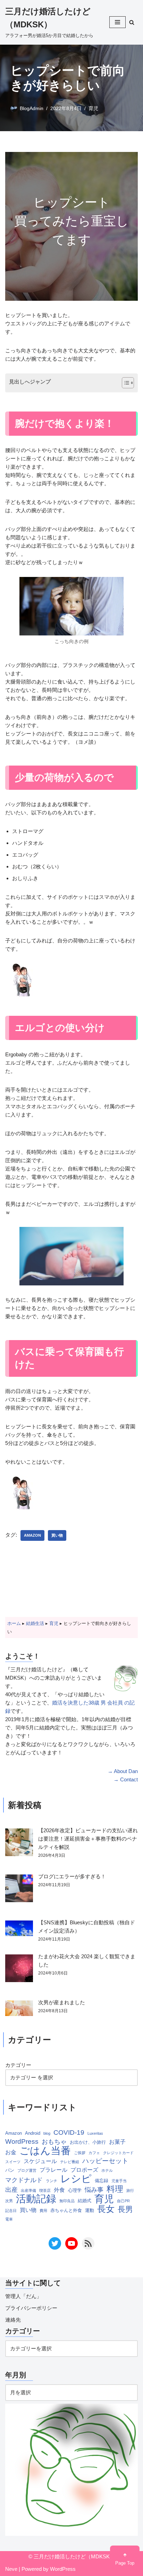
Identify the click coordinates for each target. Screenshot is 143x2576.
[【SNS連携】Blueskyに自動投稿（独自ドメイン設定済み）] (19, 1929)
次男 (9, 2201)
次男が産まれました (62, 2002)
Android (33, 2133)
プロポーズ (84, 2170)
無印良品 (67, 2201)
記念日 (11, 2211)
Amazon (32, 1535)
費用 (43, 2211)
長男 (125, 2209)
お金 (11, 2152)
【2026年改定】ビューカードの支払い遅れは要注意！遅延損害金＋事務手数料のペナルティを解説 (88, 1839)
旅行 (130, 2190)
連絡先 (13, 2320)
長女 (106, 2209)
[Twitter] (55, 2243)
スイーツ (13, 2162)
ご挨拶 (80, 2153)
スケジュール (40, 2161)
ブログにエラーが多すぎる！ (72, 1876)
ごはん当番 (45, 2151)
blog (47, 2133)
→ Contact (126, 1779)
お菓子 (117, 2142)
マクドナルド (24, 2180)
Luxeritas (95, 2133)
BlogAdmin (32, 109)
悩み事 (94, 2190)
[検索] (132, 22)
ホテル (107, 2170)
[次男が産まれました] (19, 2009)
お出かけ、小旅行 (88, 2142)
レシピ (76, 2179)
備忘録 (102, 2181)
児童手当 (119, 2181)
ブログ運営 (27, 2170)
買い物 (57, 1535)
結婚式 (85, 2201)
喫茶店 (45, 2190)
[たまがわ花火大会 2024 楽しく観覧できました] (19, 1969)
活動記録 (36, 2199)
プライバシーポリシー (31, 2308)
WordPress (22, 2141)
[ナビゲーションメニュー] (117, 22)
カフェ (94, 2153)
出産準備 (28, 2190)
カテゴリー (18, 2065)
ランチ (52, 2181)
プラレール (53, 2170)
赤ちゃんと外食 (66, 2210)
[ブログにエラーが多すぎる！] (19, 1890)
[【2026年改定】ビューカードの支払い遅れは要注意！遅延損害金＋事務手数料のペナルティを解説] (19, 1843)
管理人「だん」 (23, 2296)
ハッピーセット (105, 2161)
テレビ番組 (70, 2162)
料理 (115, 2189)
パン (10, 2170)
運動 (90, 2210)
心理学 (75, 2190)
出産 (11, 2190)
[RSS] (88, 2243)
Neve (11, 2569)
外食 (59, 2190)
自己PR (123, 2201)
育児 (93, 109)
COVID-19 (69, 2132)
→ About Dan (123, 1771)
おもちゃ (54, 2142)
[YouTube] (71, 2243)
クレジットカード (118, 2153)
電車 (9, 2219)
